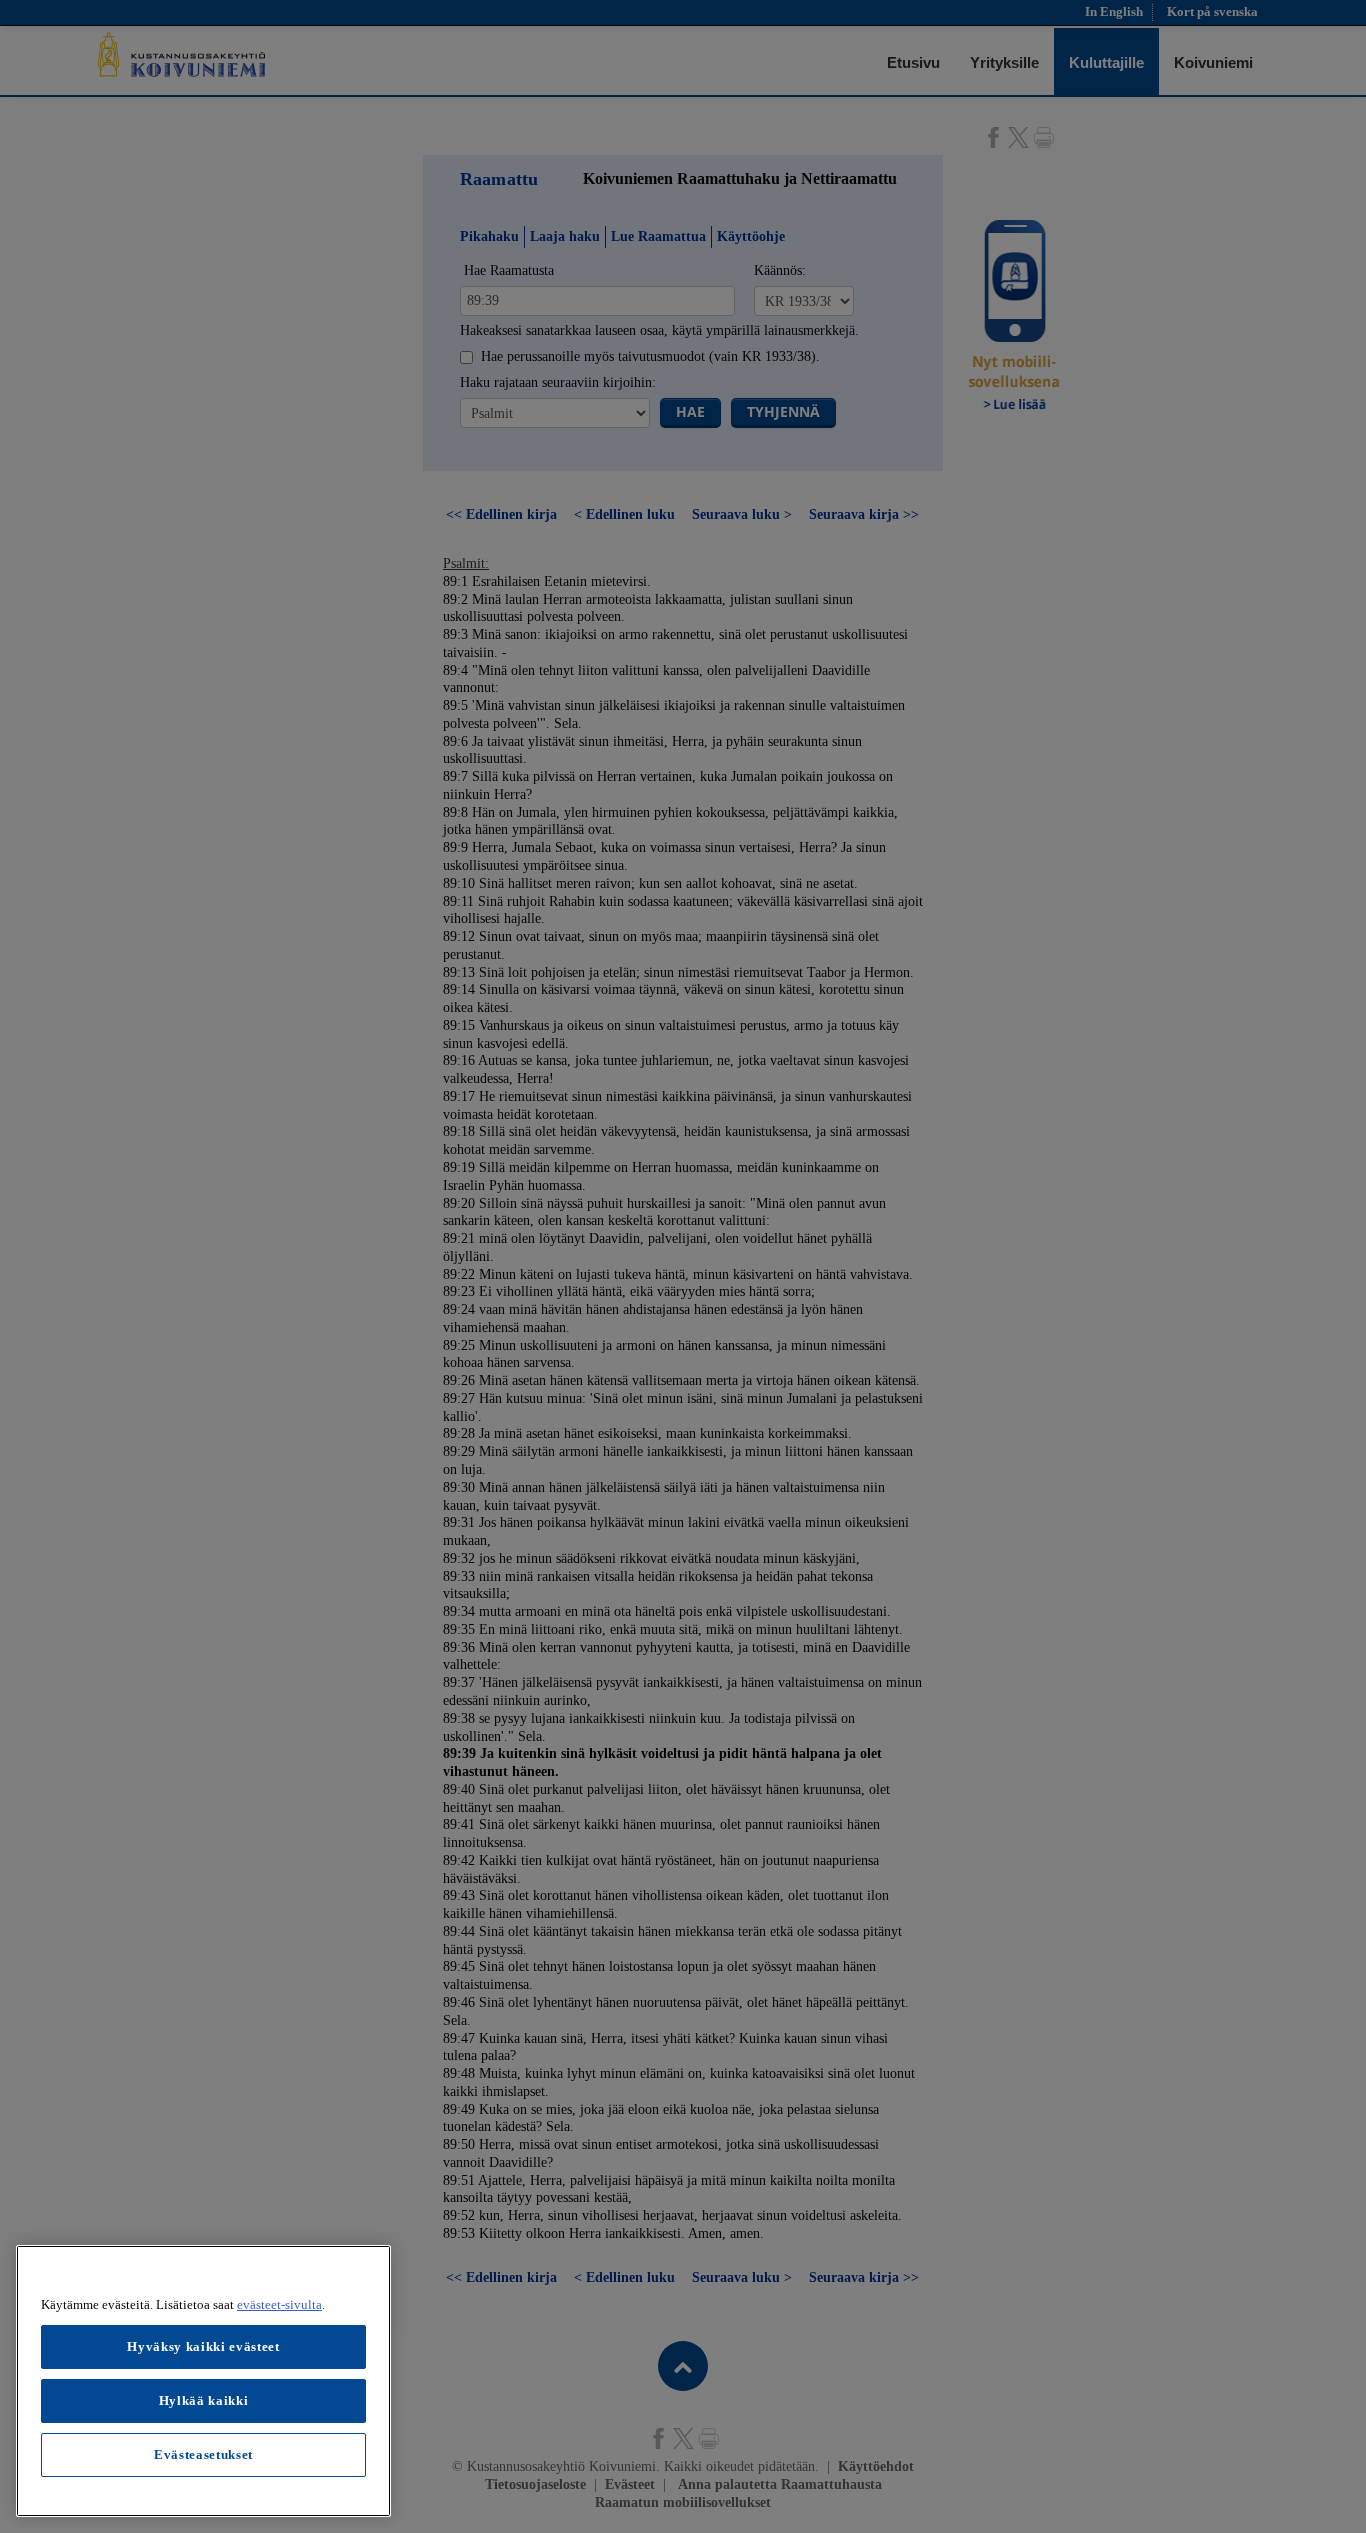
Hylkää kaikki (204, 2400)
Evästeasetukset (203, 2454)
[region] (203, 2381)
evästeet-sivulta (279, 2304)
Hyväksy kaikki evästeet (203, 2346)
